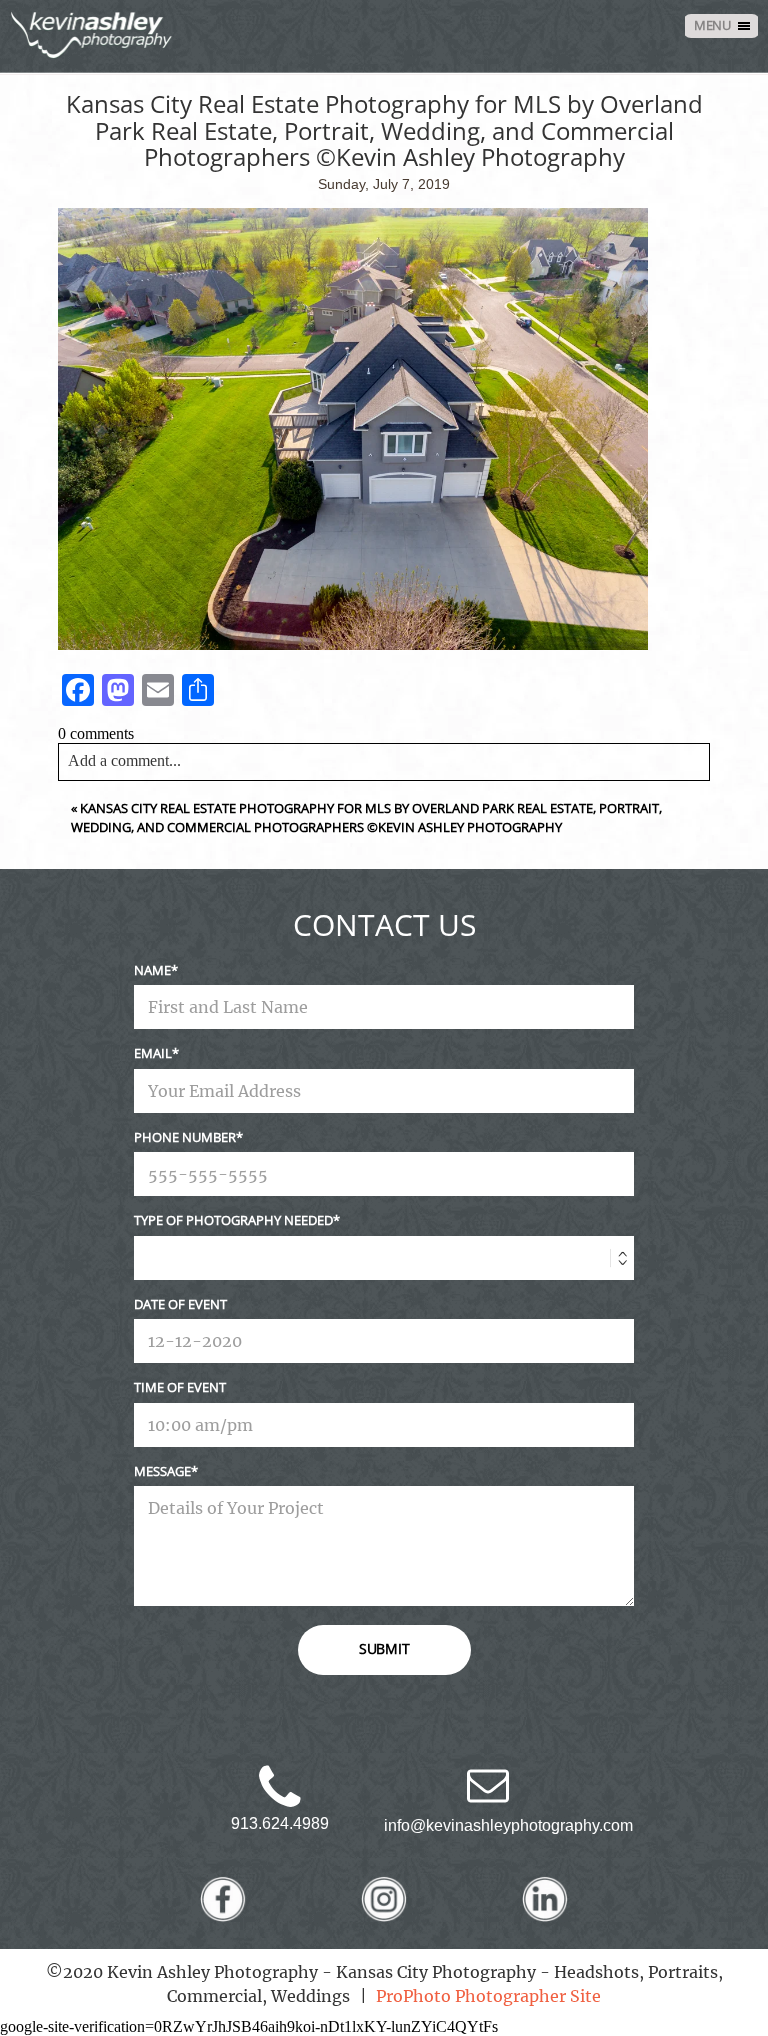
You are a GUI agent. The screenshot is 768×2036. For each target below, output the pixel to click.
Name (152, 970)
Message (162, 1471)
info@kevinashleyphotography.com (508, 1825)
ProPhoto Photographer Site (488, 1996)
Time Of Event (180, 1387)
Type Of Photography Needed (233, 1220)
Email (153, 1053)
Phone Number (185, 1137)
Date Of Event (180, 1304)
